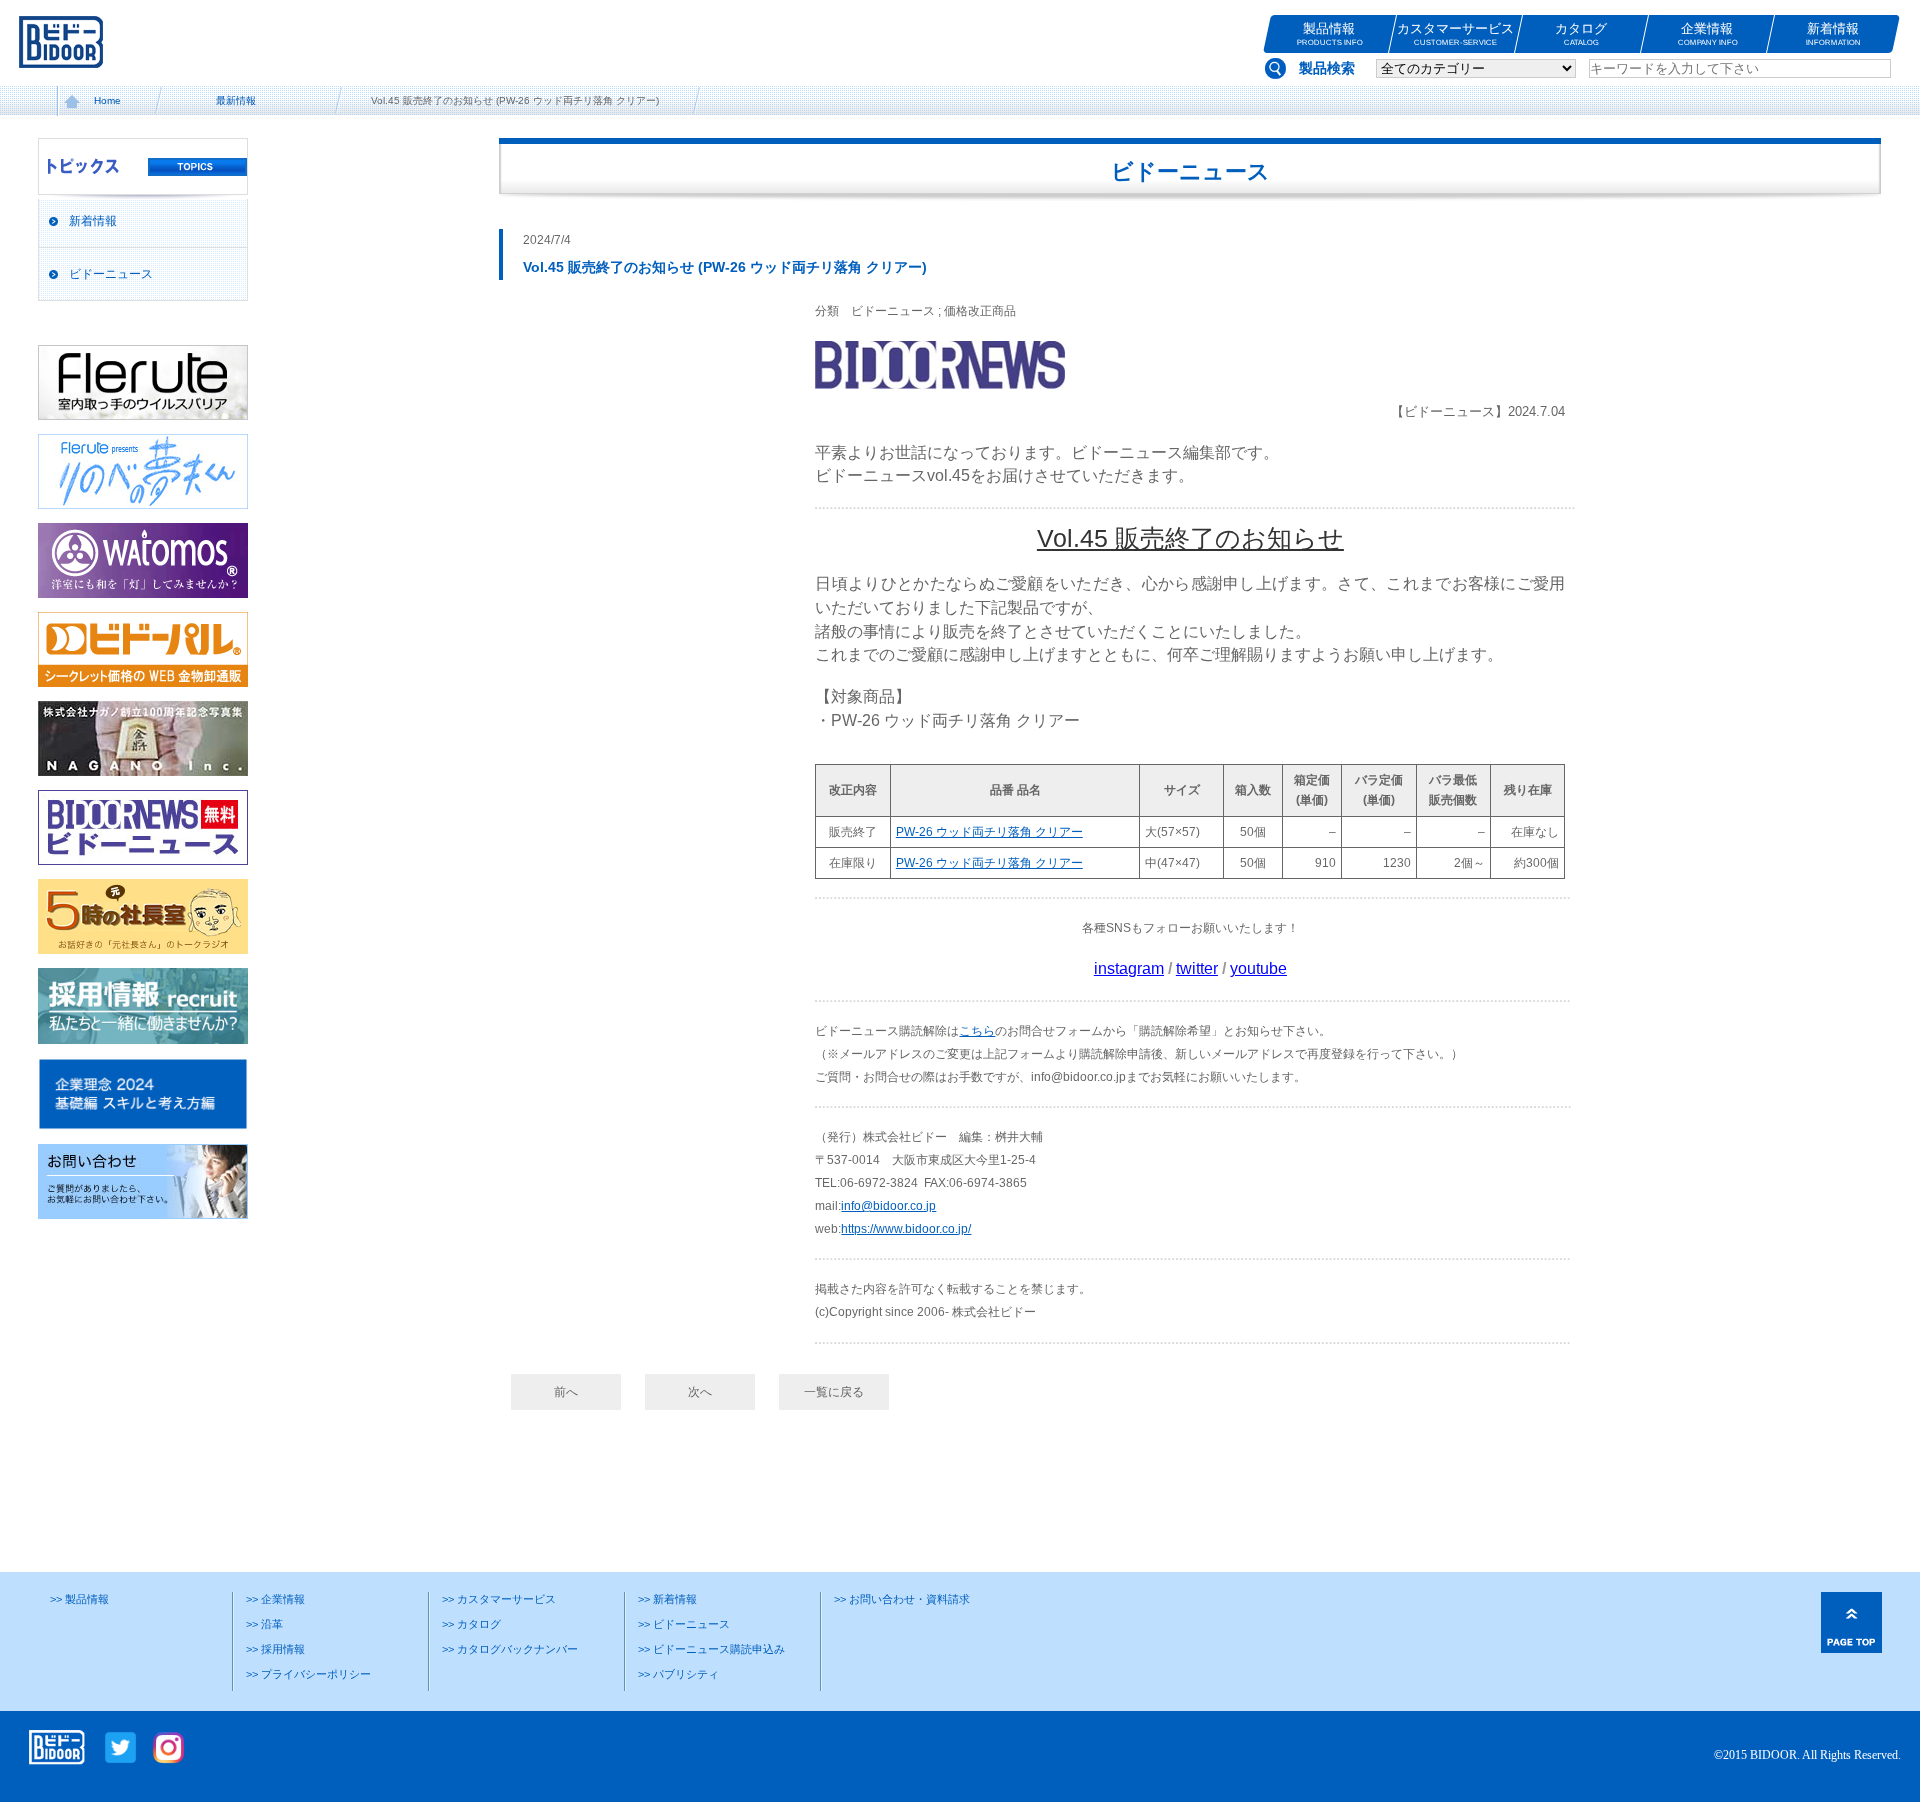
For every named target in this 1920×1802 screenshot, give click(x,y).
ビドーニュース (111, 274)
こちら (977, 1031)
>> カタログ (471, 1624)
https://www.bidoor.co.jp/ (906, 1229)
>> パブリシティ (678, 1674)
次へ (700, 1392)
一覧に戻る (834, 1392)
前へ (566, 1392)
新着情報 (1833, 34)
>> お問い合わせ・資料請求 (902, 1599)
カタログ (1581, 34)
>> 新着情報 (667, 1599)
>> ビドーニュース (684, 1624)
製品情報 (1329, 34)
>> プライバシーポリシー (308, 1674)
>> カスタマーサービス (499, 1599)
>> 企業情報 (275, 1599)
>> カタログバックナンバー (510, 1649)
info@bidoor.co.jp (888, 1206)
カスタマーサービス (1455, 34)
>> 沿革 (264, 1624)
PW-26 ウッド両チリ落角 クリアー (989, 832)
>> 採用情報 (275, 1649)
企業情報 (1707, 34)
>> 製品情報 (79, 1599)
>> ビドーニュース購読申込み (711, 1649)
